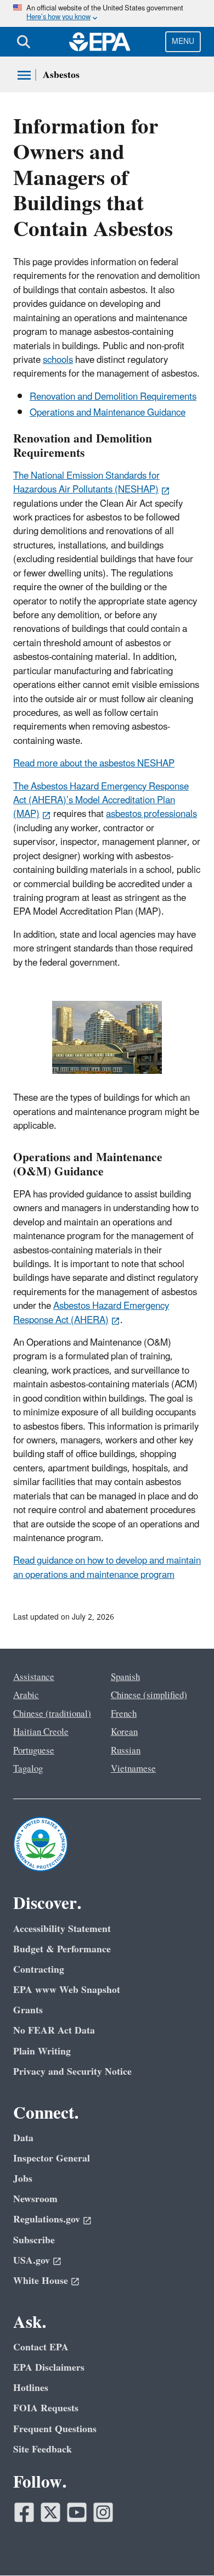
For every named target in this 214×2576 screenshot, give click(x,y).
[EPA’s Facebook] (24, 2512)
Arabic (26, 1695)
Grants (28, 2010)
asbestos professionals (151, 814)
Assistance (34, 1677)
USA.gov (32, 2261)
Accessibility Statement (62, 1929)
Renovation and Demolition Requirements (113, 397)
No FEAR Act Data (54, 2031)
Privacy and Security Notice (72, 2072)
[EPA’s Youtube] (77, 2512)
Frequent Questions (55, 2429)
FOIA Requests (46, 2408)
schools (58, 360)
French (124, 1714)
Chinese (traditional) (52, 1714)
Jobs (23, 2179)
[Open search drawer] (24, 42)
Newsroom (35, 2199)
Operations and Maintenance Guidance (108, 413)
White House (41, 2281)
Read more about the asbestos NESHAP (94, 764)
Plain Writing (42, 2051)
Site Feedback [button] (43, 2449)
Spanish (125, 1677)
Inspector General (52, 2158)
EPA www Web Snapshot (67, 1990)
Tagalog (28, 1769)
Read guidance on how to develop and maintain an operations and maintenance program (107, 1568)
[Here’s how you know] (107, 13)
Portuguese (34, 1751)
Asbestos (61, 75)
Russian (126, 1751)
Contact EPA (41, 2347)
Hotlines (31, 2388)
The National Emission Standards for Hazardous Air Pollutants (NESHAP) (86, 483)
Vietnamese (133, 1769)
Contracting (39, 1970)
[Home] (100, 42)
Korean (124, 1732)
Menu (183, 41)
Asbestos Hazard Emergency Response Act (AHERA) (91, 1313)
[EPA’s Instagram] (103, 2512)
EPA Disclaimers (49, 2368)
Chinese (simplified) (149, 1695)
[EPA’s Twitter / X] (50, 2512)
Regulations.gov (47, 2219)
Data (23, 2138)
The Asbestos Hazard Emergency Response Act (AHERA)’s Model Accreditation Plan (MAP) (101, 801)
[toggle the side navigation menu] (24, 75)
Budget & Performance (62, 1949)
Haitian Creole (41, 1732)
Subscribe (34, 2240)
